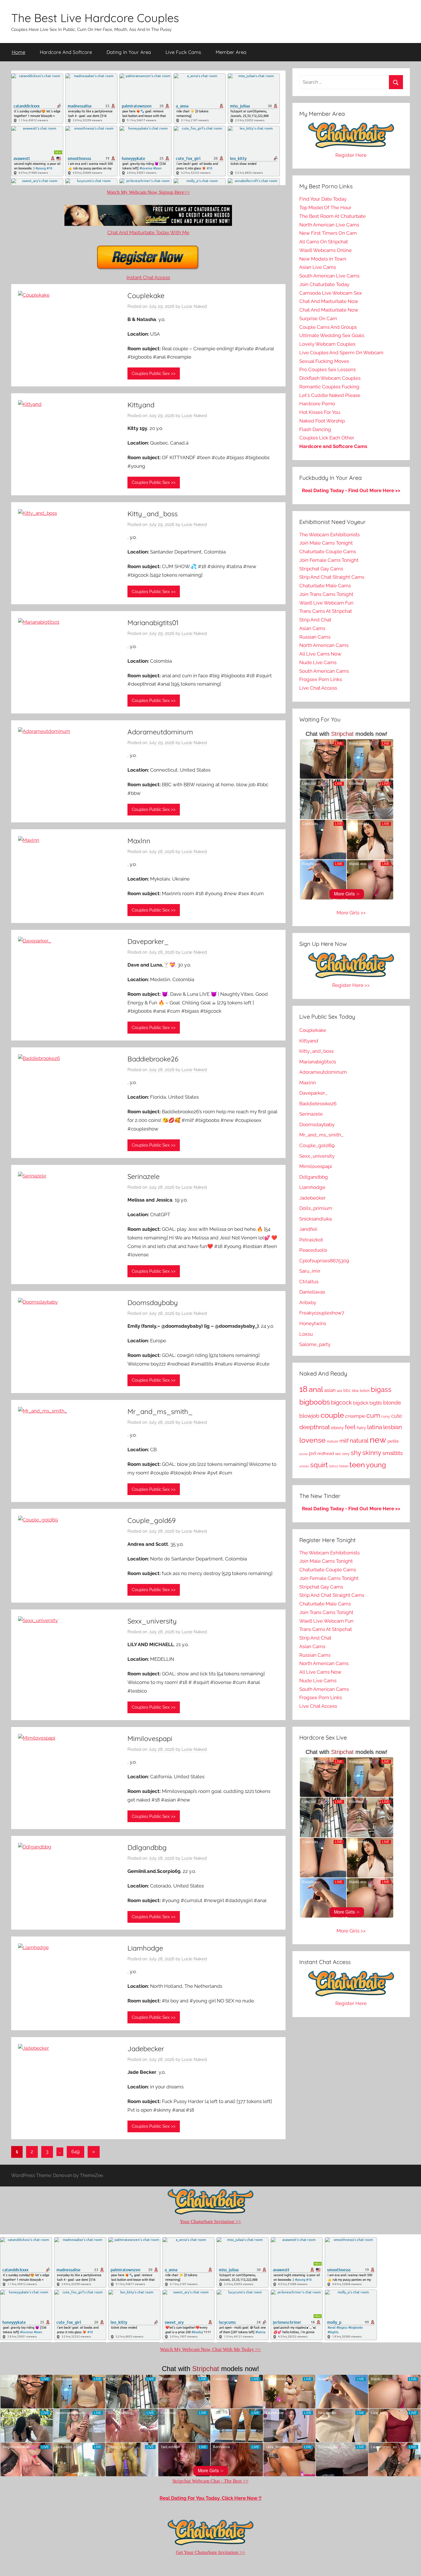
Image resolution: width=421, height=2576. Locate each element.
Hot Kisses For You (320, 412)
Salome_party (315, 1344)
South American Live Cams (329, 276)
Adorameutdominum (160, 732)
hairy (361, 1428)
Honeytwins (313, 1323)
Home (18, 52)
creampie (355, 1416)
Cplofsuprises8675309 (324, 1261)
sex (338, 1454)
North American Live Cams (329, 225)
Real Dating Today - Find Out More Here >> (351, 490)
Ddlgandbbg (147, 1847)
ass (340, 1391)
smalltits (393, 1453)
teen (357, 1465)
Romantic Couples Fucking (329, 387)
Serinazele (143, 1176)
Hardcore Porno (317, 404)
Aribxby (308, 1302)
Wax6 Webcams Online (325, 250)
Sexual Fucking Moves (324, 361)
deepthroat (315, 1427)
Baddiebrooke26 (153, 1059)
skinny (372, 1453)
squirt (319, 1465)
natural (359, 1440)
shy (356, 1453)
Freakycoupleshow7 (322, 1313)
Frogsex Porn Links (321, 679)
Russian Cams (315, 637)
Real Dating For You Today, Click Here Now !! (210, 2498)
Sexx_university (152, 1621)
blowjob (309, 1416)
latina (375, 1427)
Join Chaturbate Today (324, 284)
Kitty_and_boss (153, 514)
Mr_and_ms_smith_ (160, 1411)
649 (75, 2151)
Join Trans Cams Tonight (326, 594)
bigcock (342, 1403)
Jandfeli (308, 1229)
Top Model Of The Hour (325, 208)
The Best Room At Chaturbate (333, 216)
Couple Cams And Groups (328, 327)
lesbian (393, 1427)
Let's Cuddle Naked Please (330, 395)
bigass (381, 1389)
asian (330, 1390)
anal (316, 1389)
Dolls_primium (316, 1208)
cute (397, 1416)
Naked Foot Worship (322, 421)
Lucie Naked (194, 306)
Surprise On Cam (318, 318)
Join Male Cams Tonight (326, 543)
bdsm (365, 1391)
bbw (355, 1391)
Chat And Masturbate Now (329, 301)
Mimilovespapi (150, 1738)
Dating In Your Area (129, 52)
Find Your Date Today (323, 199)
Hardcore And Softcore (66, 52)
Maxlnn (139, 841)
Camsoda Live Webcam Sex (331, 293)
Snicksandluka (315, 1219)
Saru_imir (310, 1271)
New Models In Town (323, 259)
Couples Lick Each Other (327, 438)
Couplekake (146, 296)
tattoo (334, 1466)
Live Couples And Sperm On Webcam (341, 353)
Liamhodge (145, 1948)
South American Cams (324, 671)
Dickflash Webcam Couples (330, 378)
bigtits (376, 1403)
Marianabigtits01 (153, 623)
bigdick (361, 1403)
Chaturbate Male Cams (325, 586)
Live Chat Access (318, 688)
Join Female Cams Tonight (329, 560)
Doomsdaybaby (153, 1302)
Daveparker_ (148, 941)
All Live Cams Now (320, 654)
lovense (312, 1440)
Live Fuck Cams (183, 52)
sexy (346, 1454)
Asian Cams (312, 628)
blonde (392, 1403)
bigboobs (315, 1402)
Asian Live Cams (318, 267)
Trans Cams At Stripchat (326, 611)
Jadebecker (146, 2049)
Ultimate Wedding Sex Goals (332, 335)
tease (344, 1466)
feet (350, 1427)
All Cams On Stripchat (324, 242)
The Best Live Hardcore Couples (95, 18)
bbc (347, 1390)
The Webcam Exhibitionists (329, 535)
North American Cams (324, 645)
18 (303, 1389)
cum (373, 1415)
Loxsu (306, 1334)
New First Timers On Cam (328, 233)
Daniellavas (312, 1292)
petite (393, 1441)
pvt (313, 1453)
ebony (337, 1428)
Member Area (231, 52)
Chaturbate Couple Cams (328, 551)
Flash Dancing (315, 429)
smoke (304, 1466)
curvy (386, 1417)
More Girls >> (351, 913)
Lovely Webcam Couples (327, 344)
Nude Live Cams (318, 662)
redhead (326, 1454)
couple (332, 1415)
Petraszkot (311, 1240)
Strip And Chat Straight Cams (332, 577)
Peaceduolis (313, 1250)
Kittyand (141, 405)
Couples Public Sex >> (154, 373)
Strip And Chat (315, 620)
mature (333, 1441)
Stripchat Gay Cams (321, 569)
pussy (304, 1454)
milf (344, 1441)
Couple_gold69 (152, 1520)
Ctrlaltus (309, 1282)
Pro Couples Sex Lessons (327, 369)
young (376, 1465)
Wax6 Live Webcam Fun (326, 603)
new (378, 1440)
